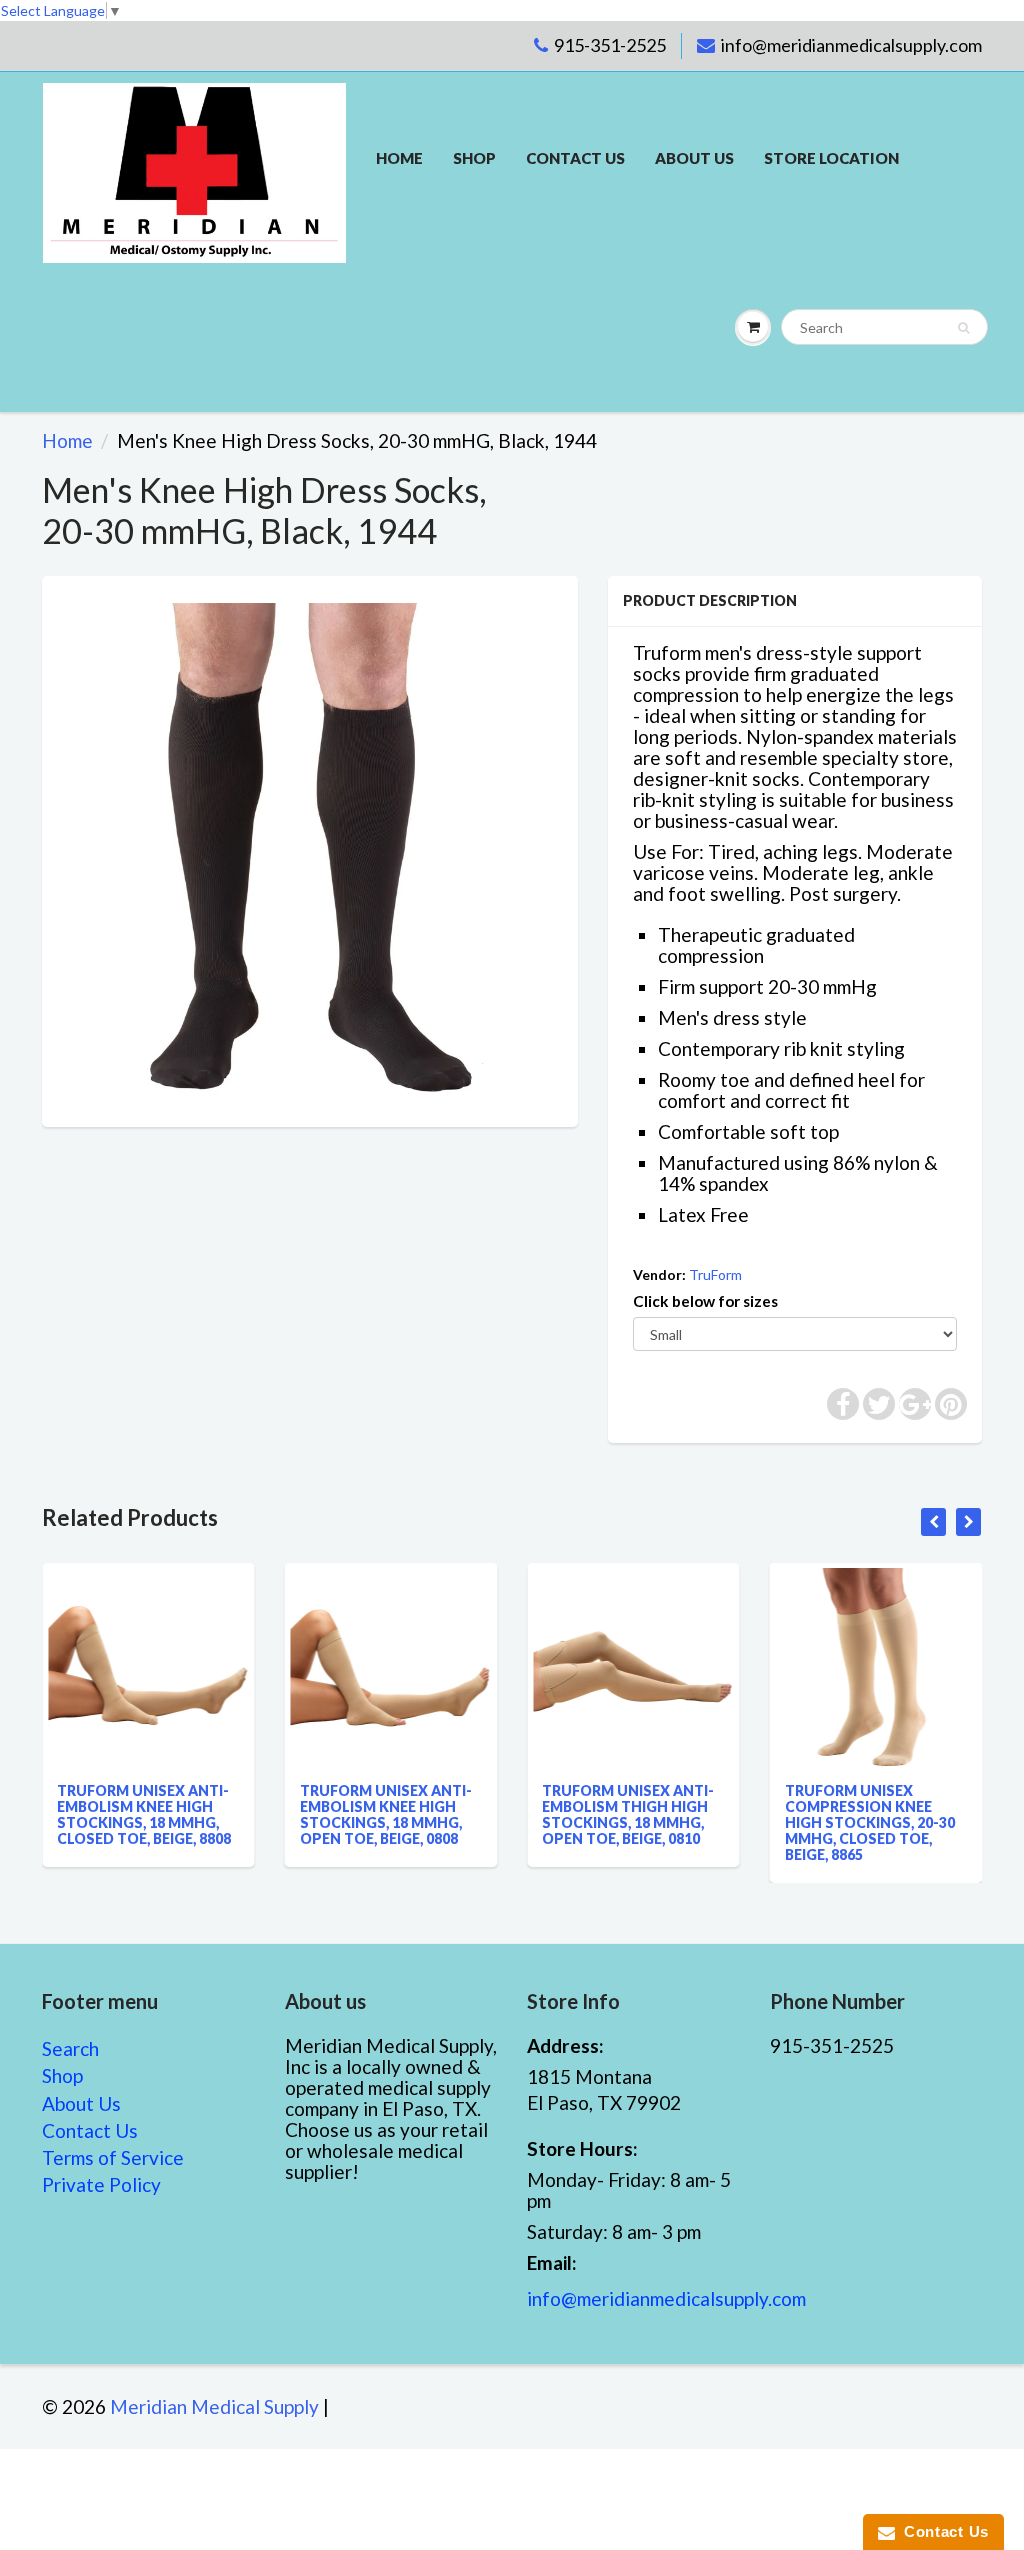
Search (70, 2048)
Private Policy (101, 2184)
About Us (694, 158)
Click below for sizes (705, 1301)
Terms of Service (113, 2157)
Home (399, 158)
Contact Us (90, 2130)
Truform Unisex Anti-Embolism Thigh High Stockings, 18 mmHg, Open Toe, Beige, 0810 (566, 1814)
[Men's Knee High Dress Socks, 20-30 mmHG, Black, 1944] (310, 849)
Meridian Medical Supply (214, 2406)
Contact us (575, 158)
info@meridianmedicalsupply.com (851, 45)
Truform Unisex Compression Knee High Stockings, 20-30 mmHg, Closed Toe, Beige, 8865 (807, 1822)
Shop (474, 158)
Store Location (831, 158)
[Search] (963, 328)
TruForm (715, 1274)
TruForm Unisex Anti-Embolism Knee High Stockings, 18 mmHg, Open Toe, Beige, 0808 (323, 1814)
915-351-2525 (610, 45)
